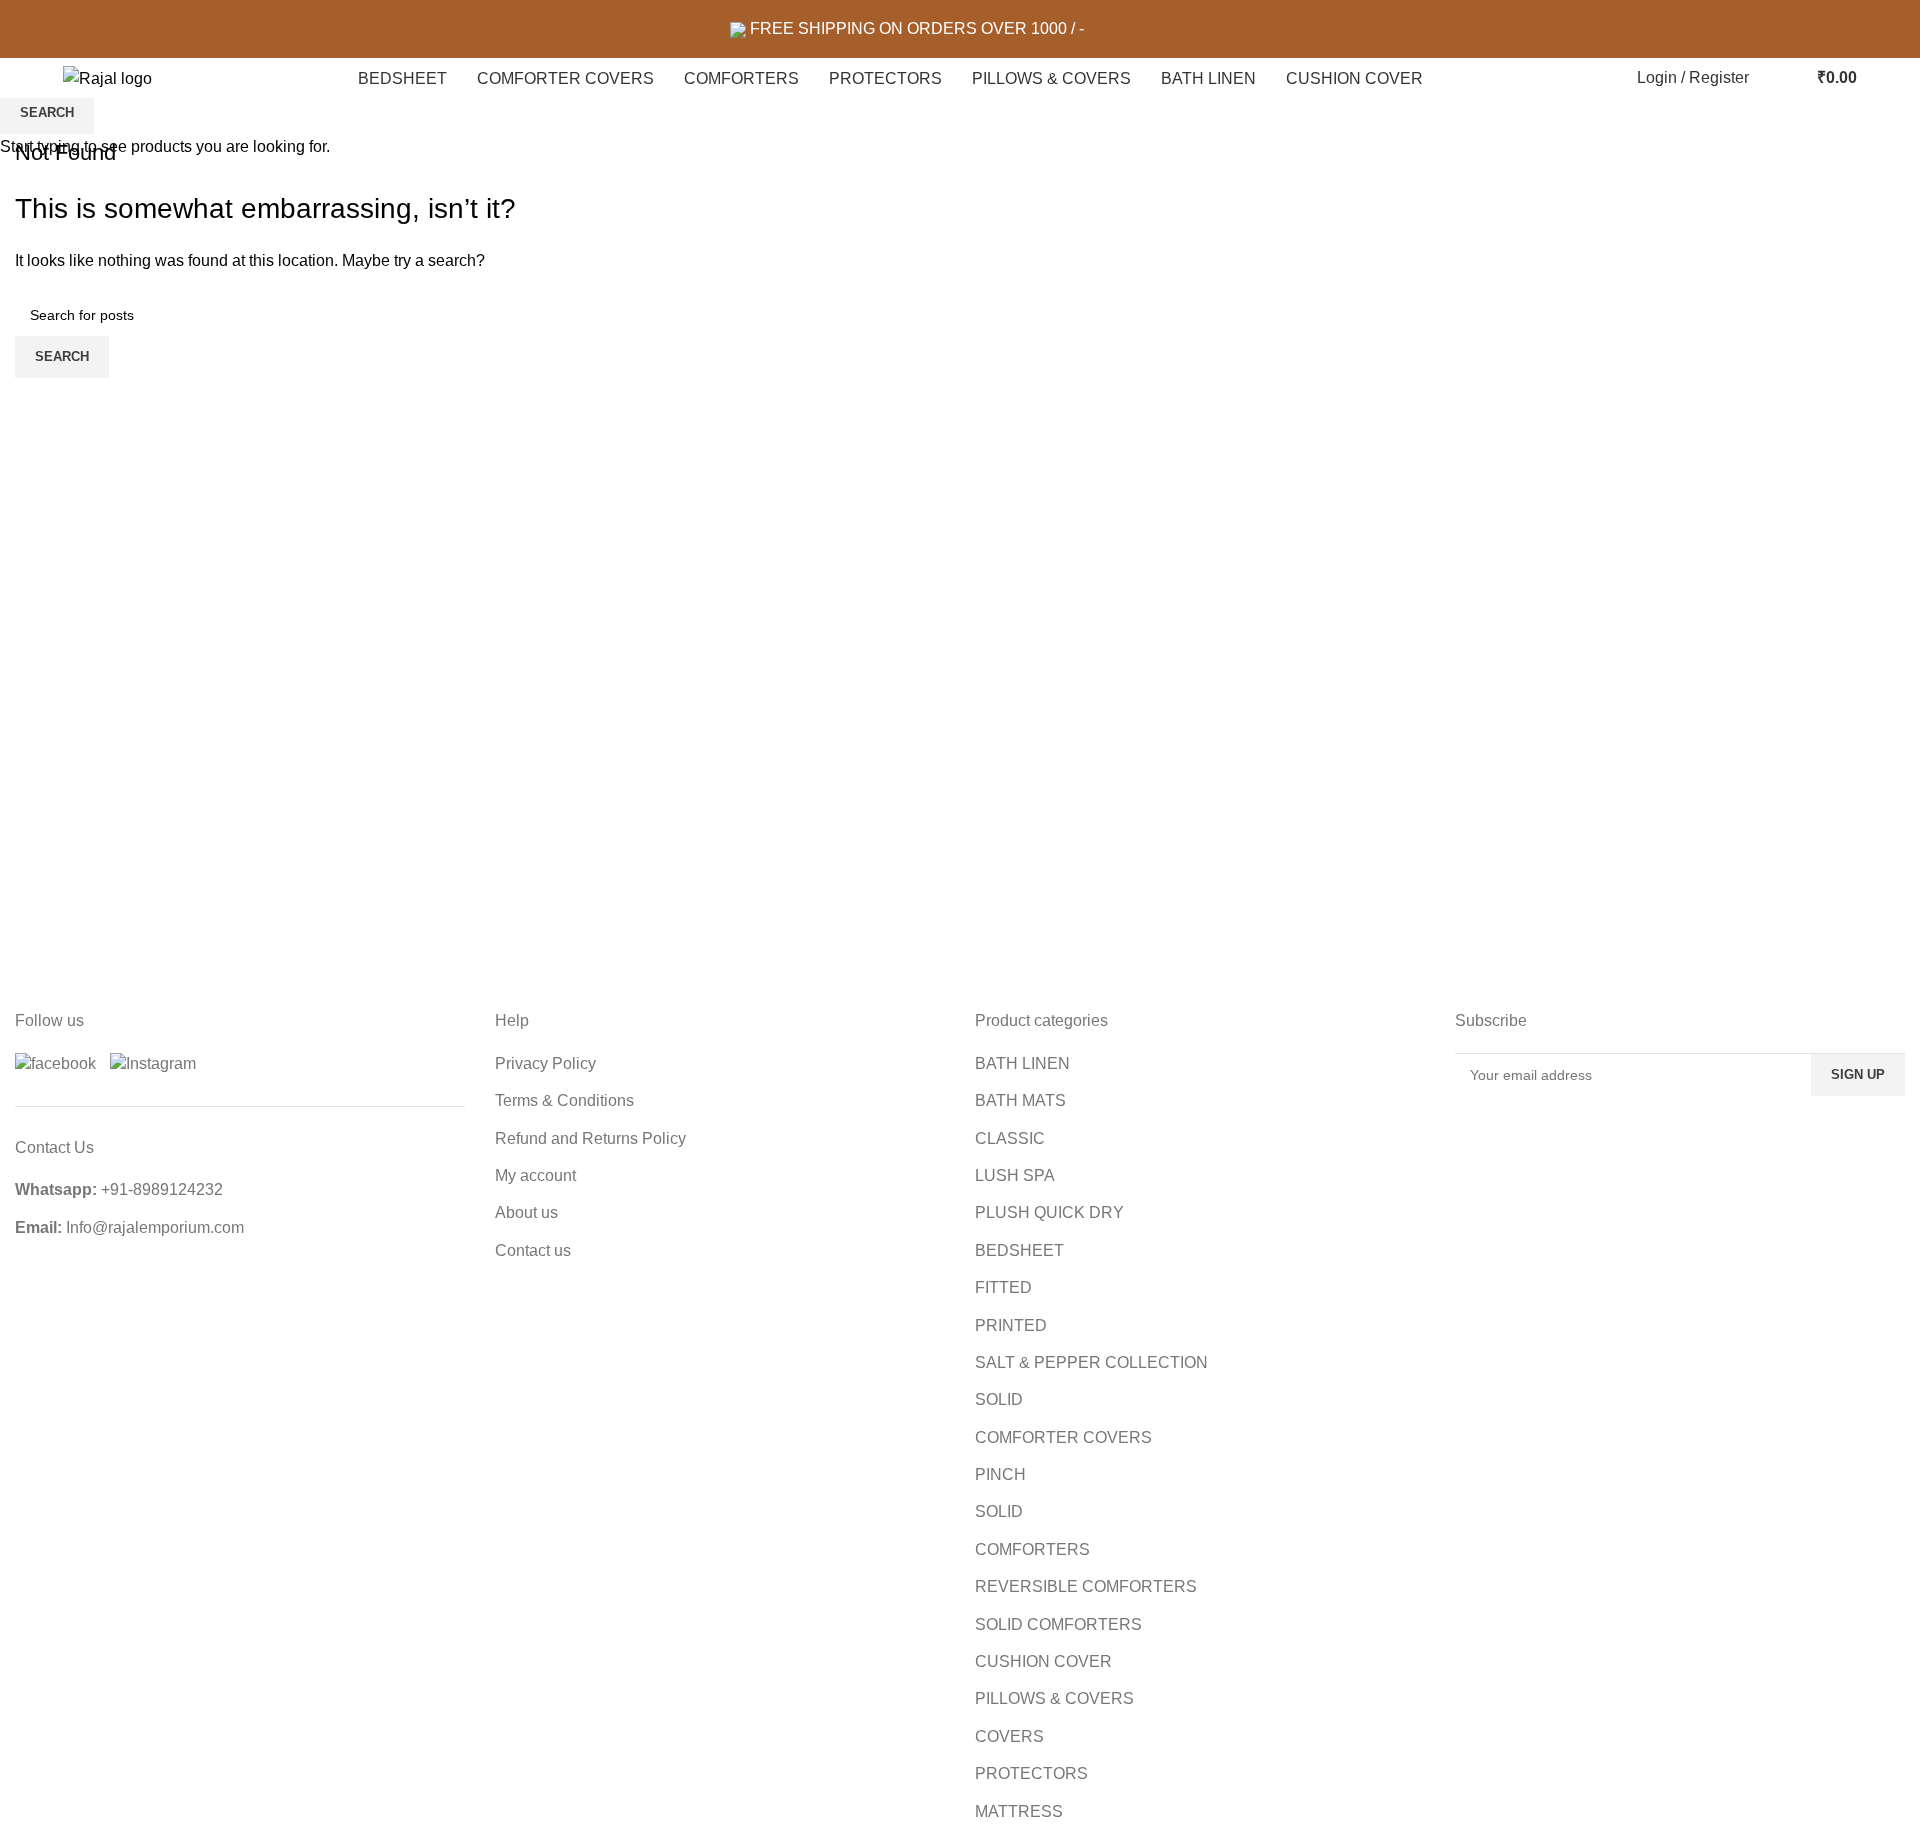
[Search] (1769, 78)
